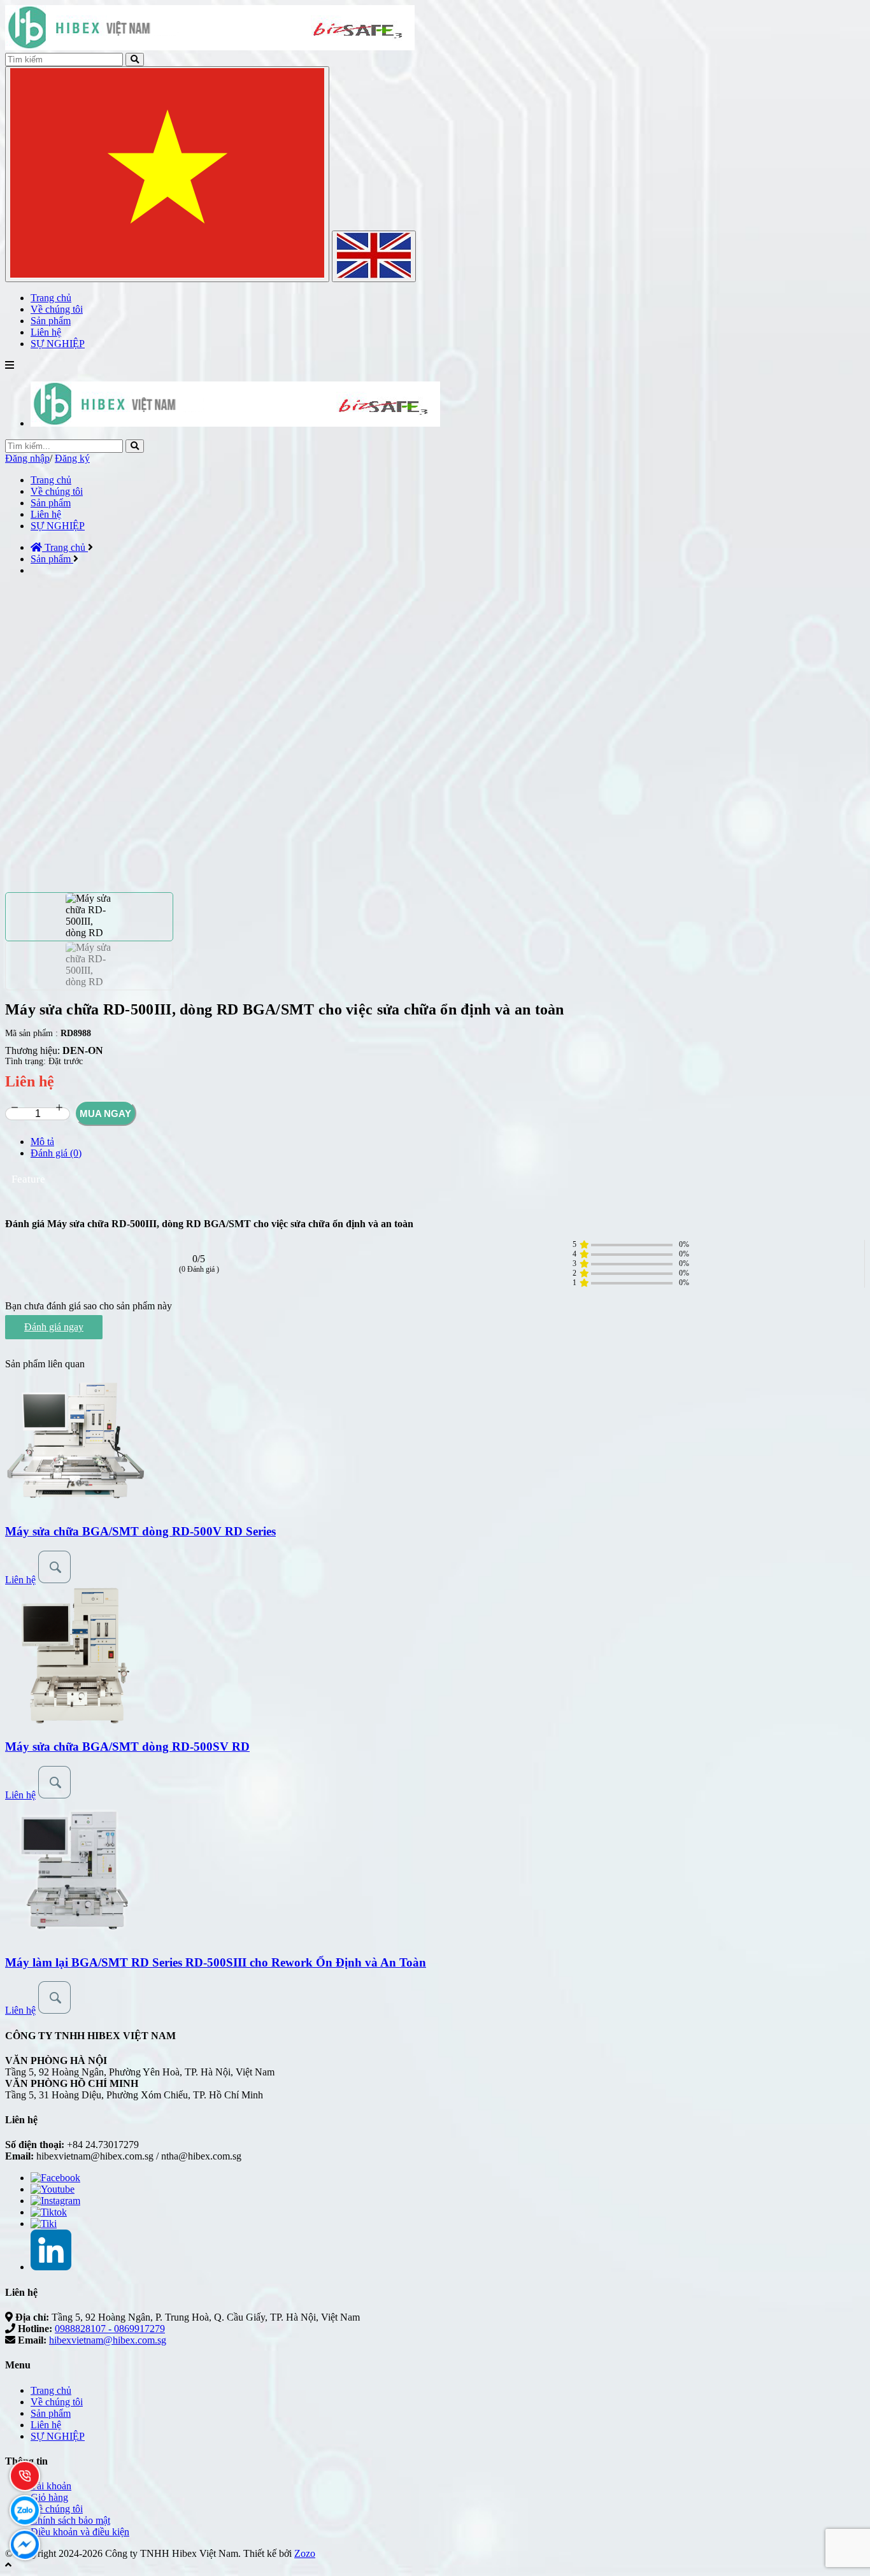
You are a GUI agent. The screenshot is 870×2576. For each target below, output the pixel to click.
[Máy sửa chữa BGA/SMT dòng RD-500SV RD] (75, 1722)
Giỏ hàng (49, 2497)
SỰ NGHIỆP (58, 526)
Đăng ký (72, 458)
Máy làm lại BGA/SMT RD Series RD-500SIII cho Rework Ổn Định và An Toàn (216, 1962)
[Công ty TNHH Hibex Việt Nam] (235, 423)
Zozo (305, 2553)
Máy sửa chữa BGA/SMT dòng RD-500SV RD (127, 1747)
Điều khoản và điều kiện (80, 2532)
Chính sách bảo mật (70, 2520)
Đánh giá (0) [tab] (56, 1153)
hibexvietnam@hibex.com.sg (108, 2340)
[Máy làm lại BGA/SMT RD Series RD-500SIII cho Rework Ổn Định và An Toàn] (75, 1938)
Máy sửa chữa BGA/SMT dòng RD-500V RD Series (140, 1531)
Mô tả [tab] (42, 1142)
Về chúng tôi (57, 491)
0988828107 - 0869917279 (110, 2329)
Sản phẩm (51, 503)
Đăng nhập (27, 458)
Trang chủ (51, 480)
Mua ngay (105, 1114)
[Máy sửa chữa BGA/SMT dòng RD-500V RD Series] (75, 1506)
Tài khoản (51, 2486)
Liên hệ (46, 514)
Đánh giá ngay (54, 1327)
